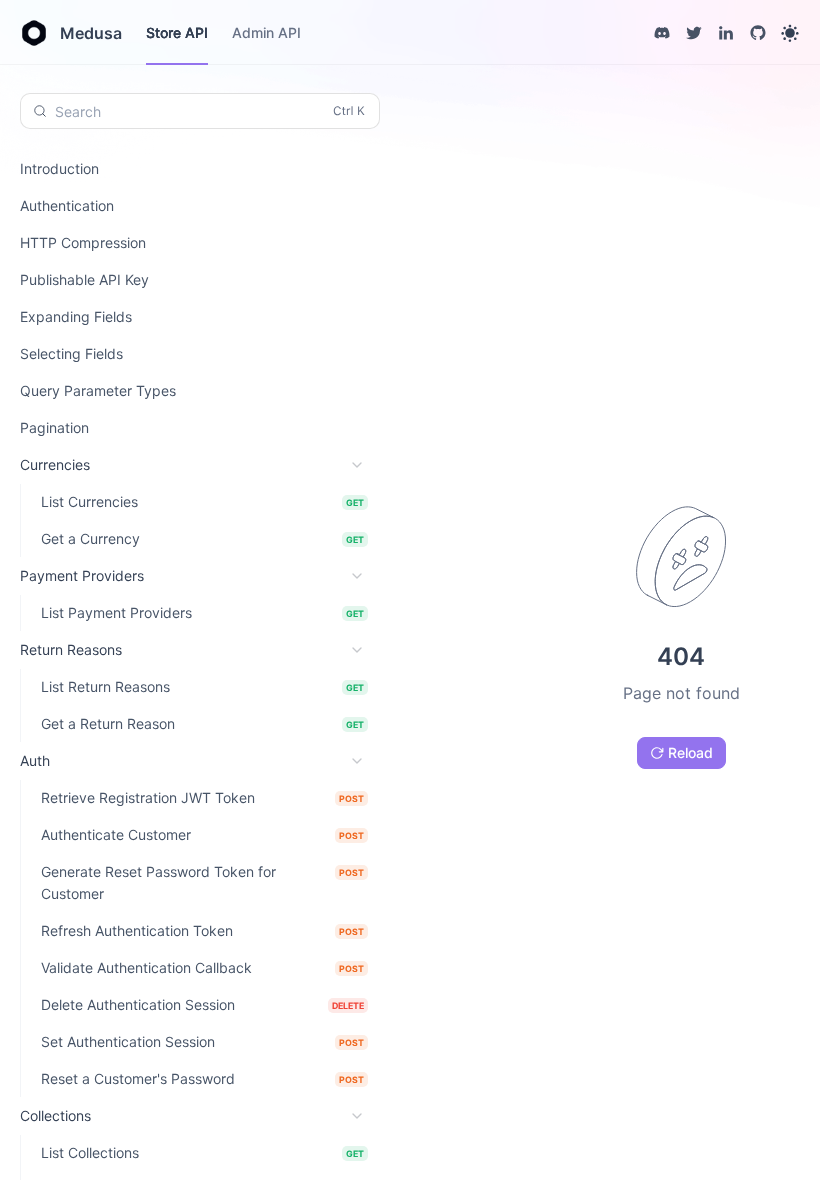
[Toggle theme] (790, 33)
